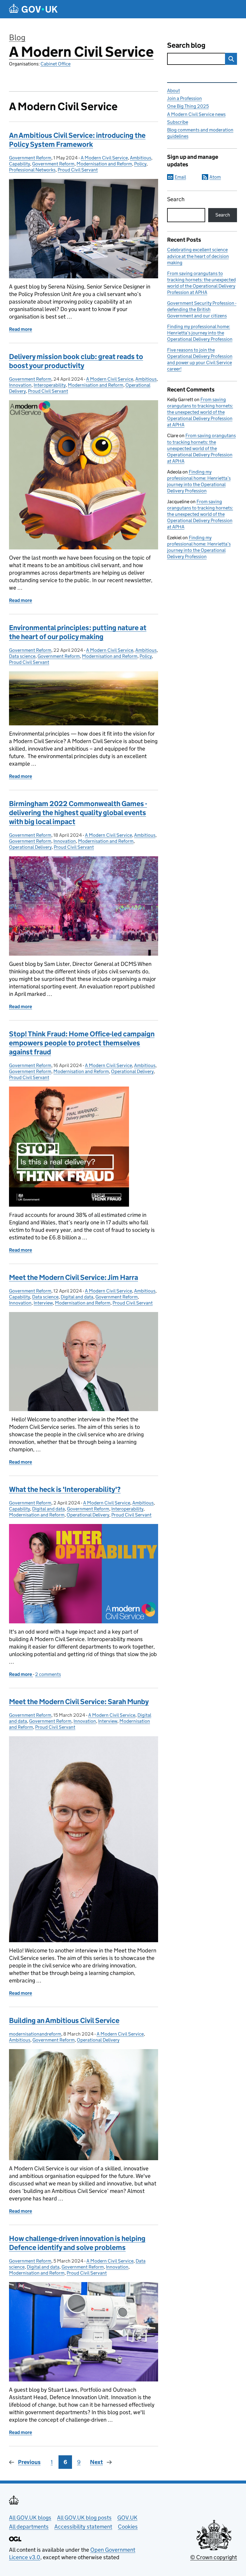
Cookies (128, 2527)
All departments (29, 2527)
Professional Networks (32, 170)
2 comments (48, 1674)
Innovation (20, 385)
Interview (43, 1303)
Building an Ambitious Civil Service (64, 2020)
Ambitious (141, 158)
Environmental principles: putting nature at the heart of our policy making (78, 632)
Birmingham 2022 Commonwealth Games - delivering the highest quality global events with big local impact (78, 813)
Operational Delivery (30, 847)
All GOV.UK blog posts (84, 2518)
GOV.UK (127, 2518)
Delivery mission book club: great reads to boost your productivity (76, 361)
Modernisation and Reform (104, 164)
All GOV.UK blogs (30, 2518)
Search (176, 199)
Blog (17, 37)
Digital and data (77, 1297)
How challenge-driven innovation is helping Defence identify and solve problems (77, 2243)
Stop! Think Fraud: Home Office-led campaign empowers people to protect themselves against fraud (82, 1043)
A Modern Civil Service (81, 52)
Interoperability (50, 385)
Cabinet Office (55, 64)
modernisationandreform (35, 2034)
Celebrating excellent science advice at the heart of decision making (198, 256)
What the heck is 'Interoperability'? (65, 1489)
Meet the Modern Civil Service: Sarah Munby (79, 1702)
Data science (22, 656)
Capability (19, 164)
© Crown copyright (214, 2557)
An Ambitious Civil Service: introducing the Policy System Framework (77, 140)
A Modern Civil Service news (196, 114)
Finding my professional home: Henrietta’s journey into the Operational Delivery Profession (200, 333)
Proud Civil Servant (78, 170)
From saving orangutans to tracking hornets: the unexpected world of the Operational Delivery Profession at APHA (200, 412)
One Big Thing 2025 (188, 106)
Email (180, 177)
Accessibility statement (83, 2527)
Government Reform (30, 158)
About (174, 91)
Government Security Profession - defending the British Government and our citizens (202, 309)
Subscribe (178, 122)
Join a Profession (184, 98)
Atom (215, 177)
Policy (140, 164)
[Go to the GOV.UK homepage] (33, 9)
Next (96, 2462)
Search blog (186, 45)
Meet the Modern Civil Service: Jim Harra (73, 1277)
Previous (29, 2462)
